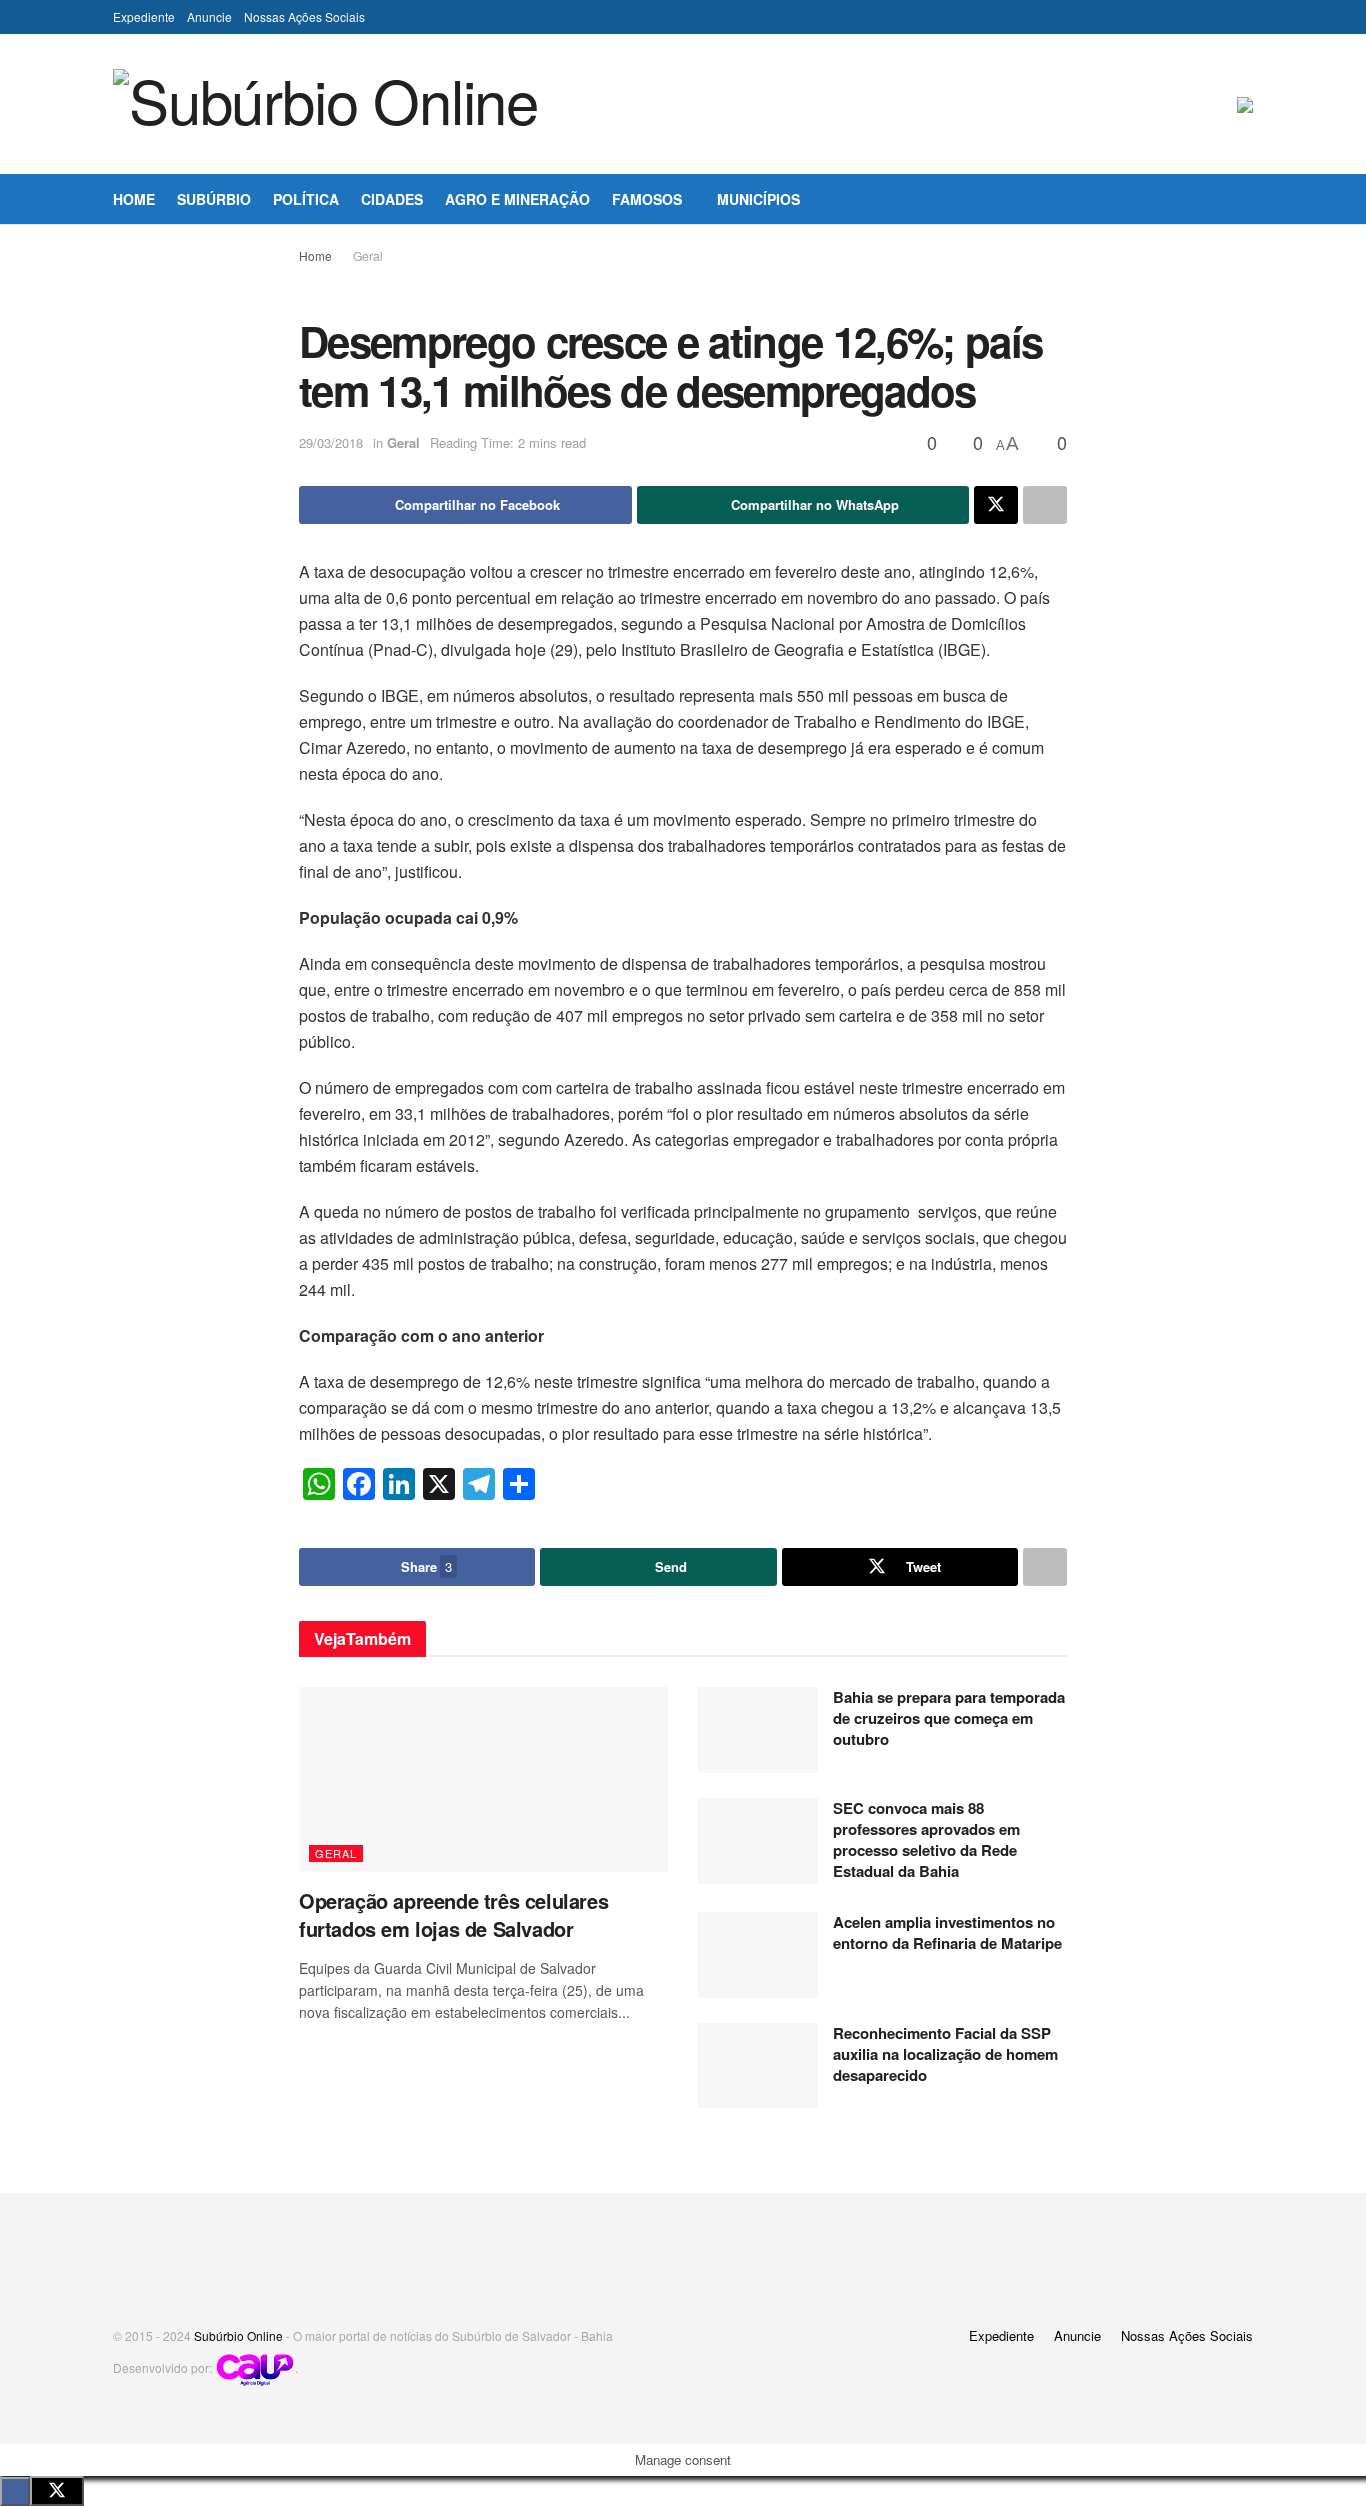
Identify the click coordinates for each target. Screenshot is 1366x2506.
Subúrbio (214, 199)
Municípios (758, 199)
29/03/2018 (331, 442)
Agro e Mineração (517, 199)
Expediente (144, 16)
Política (306, 199)
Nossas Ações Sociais (304, 16)
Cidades (392, 199)
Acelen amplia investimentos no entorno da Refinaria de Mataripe (947, 1932)
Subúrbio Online (238, 2335)
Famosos (647, 199)
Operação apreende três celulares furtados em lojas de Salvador (453, 1914)
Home (134, 199)
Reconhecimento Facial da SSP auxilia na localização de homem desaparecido (945, 2054)
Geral (368, 255)
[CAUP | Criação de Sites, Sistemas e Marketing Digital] (255, 2367)
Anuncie (209, 16)
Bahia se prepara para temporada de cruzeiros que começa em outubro (949, 1718)
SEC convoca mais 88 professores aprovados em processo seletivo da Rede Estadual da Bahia (926, 1839)
